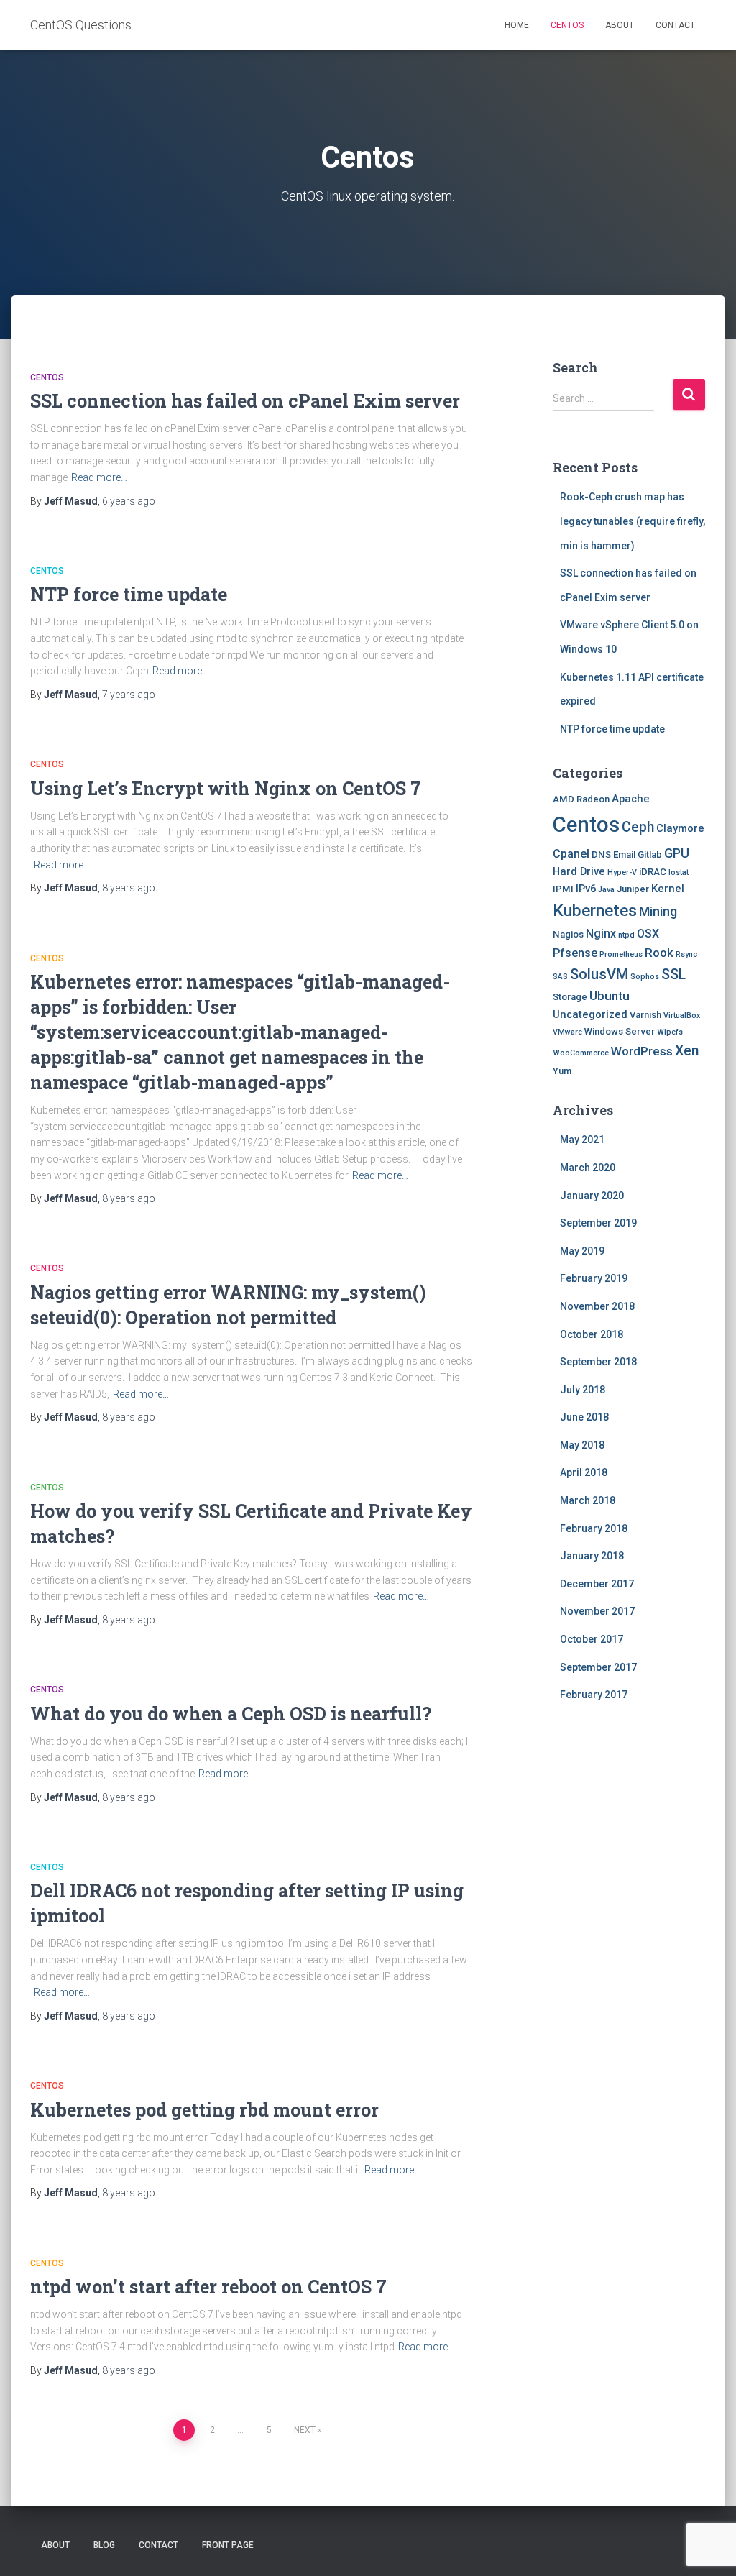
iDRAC (653, 872)
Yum (562, 1071)
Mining (658, 911)
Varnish (645, 1015)
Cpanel (571, 854)
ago (129, 501)
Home (517, 25)
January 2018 (592, 1556)
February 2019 (594, 1278)
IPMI (563, 889)
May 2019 (582, 1251)
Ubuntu (609, 996)
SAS (560, 977)
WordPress (642, 1051)
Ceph (638, 827)
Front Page (228, 2545)
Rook (659, 953)
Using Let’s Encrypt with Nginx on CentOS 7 (226, 788)
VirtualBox (682, 1016)
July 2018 (583, 1390)
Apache (631, 799)
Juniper (633, 889)
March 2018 (588, 1500)
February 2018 (594, 1528)
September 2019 (598, 1223)
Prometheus (621, 954)
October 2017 (592, 1639)
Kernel (668, 889)
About (620, 25)
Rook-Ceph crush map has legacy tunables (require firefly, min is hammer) (632, 521)
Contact (675, 25)
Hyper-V (622, 872)
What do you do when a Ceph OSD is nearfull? (231, 1714)
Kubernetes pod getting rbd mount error (204, 2110)
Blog (104, 2545)
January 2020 (592, 1196)
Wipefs (670, 1032)
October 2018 (592, 1334)
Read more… (99, 477)
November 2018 (597, 1306)
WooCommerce (581, 1053)
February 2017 (594, 1695)
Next (305, 2430)
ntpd (626, 935)
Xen (687, 1051)
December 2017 (597, 1584)
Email (624, 854)
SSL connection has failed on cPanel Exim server (245, 401)
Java (606, 890)
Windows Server (620, 1031)
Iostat (678, 872)
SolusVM (599, 974)
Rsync (686, 954)
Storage (570, 997)
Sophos (645, 977)
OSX (648, 934)
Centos (567, 25)
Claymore (680, 828)
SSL (673, 975)
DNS (601, 854)
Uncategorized (590, 1014)
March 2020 (588, 1168)
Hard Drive (579, 871)
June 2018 (584, 1417)
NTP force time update (129, 594)
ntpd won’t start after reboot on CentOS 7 (208, 2287)
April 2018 (584, 1472)
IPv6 (586, 889)
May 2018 (582, 1445)
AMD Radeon (581, 799)
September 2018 (598, 1362)
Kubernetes (595, 911)
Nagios (568, 934)
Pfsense (575, 953)
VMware (567, 1032)
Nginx (601, 934)
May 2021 (582, 1140)
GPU (677, 853)
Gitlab (650, 854)
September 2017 (598, 1667)
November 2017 (597, 1611)
